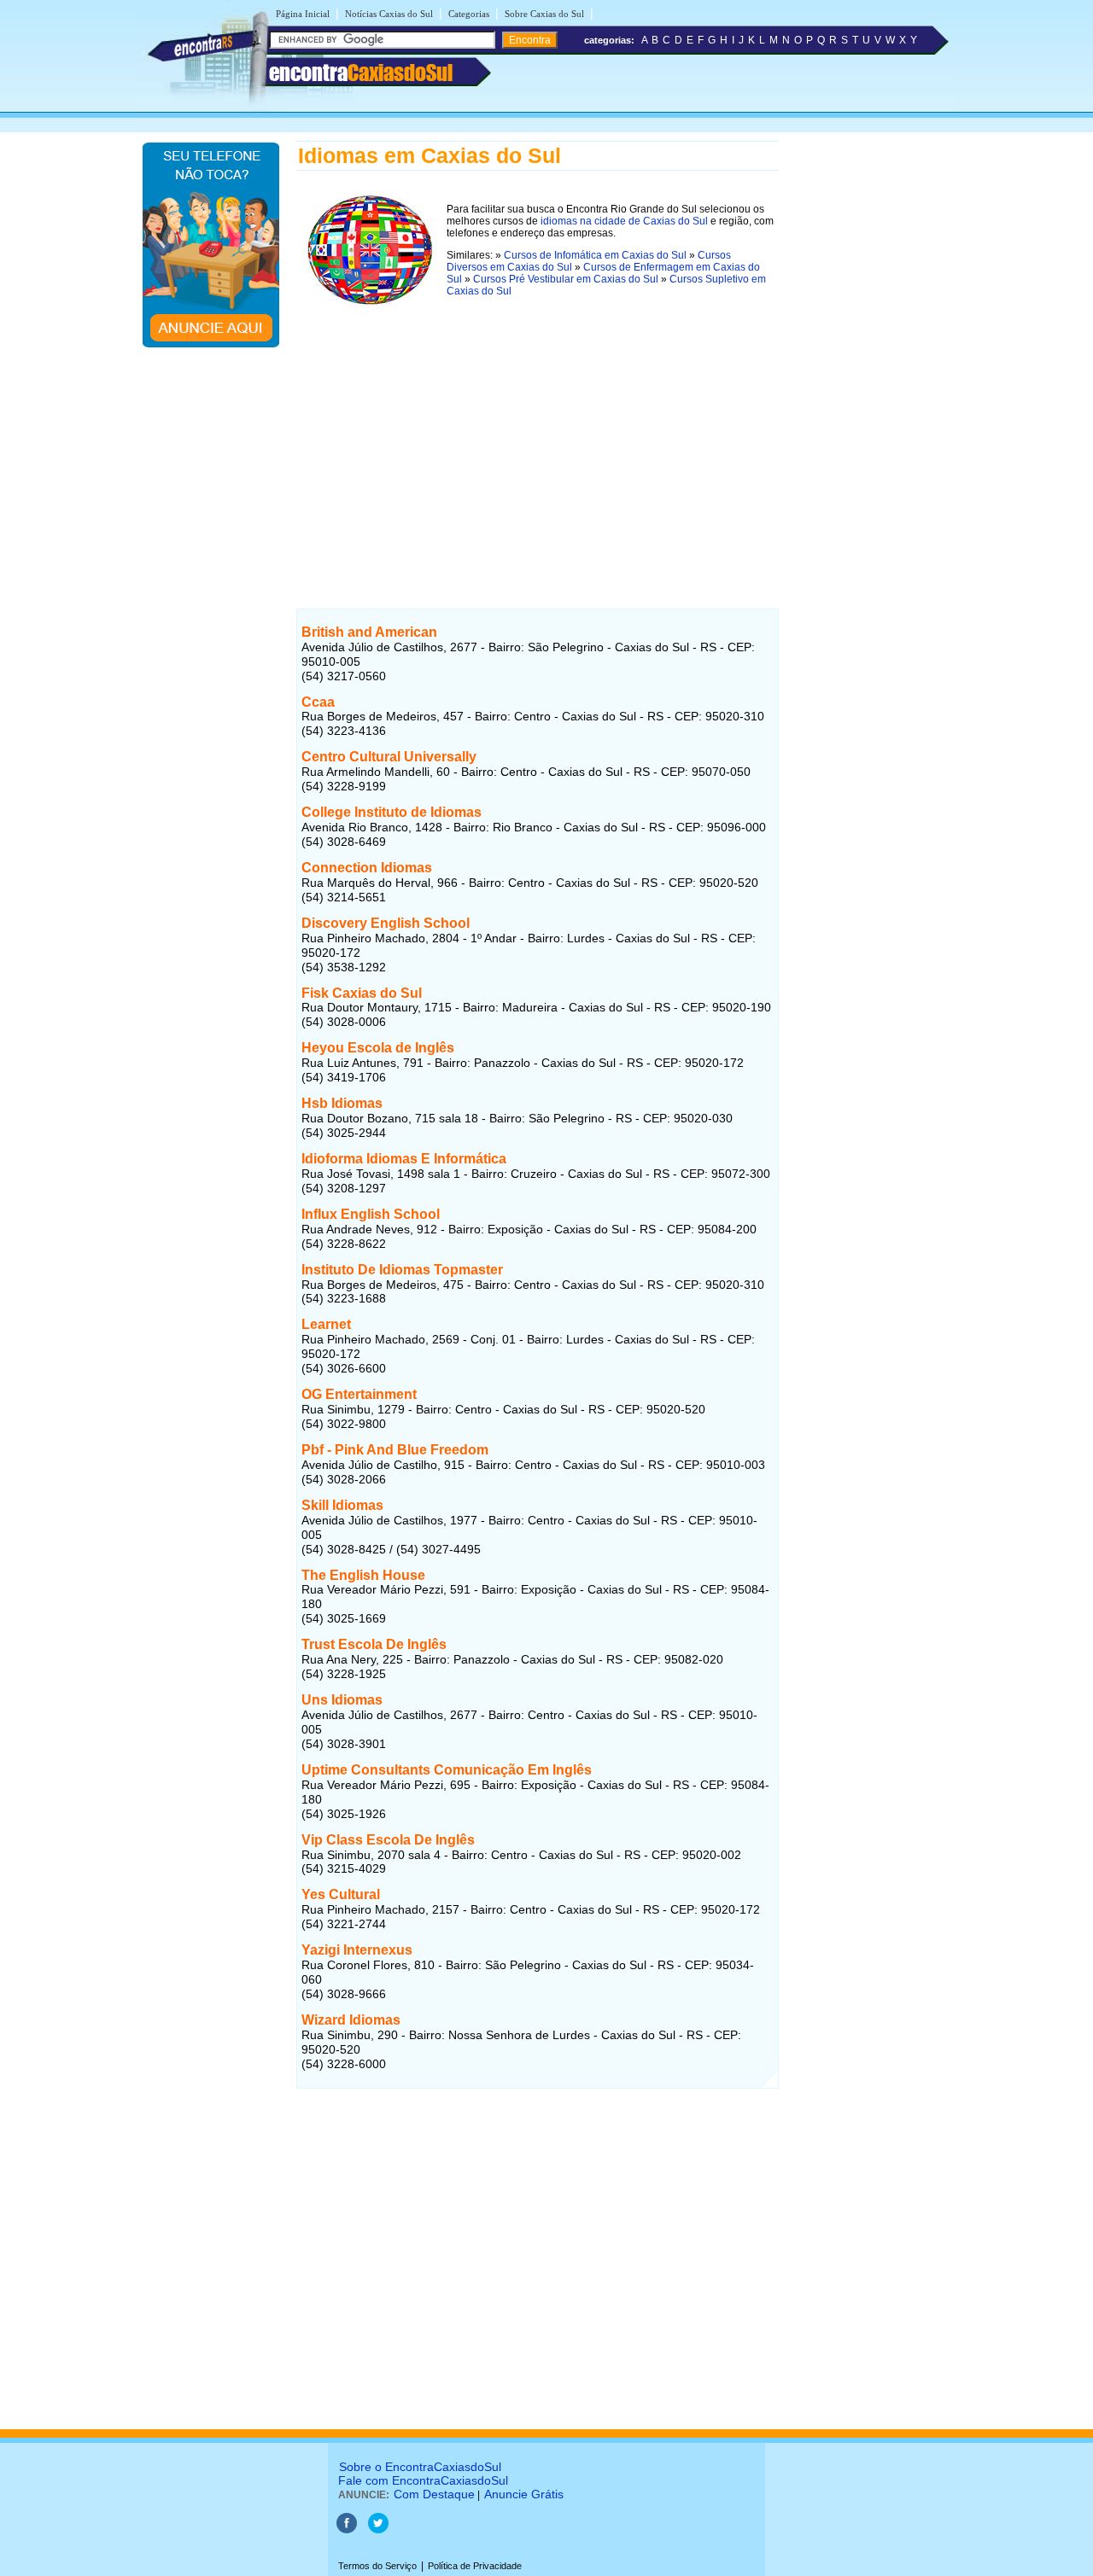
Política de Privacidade (475, 2566)
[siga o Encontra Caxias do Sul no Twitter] (378, 2530)
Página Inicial (303, 14)
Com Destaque (434, 2494)
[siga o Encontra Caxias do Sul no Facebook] (348, 2530)
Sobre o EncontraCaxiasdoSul (420, 2467)
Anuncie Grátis (524, 2494)
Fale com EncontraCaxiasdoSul (423, 2480)
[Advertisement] (538, 434)
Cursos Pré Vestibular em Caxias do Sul (566, 279)
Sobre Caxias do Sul (544, 14)
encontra (361, 73)
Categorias (469, 14)
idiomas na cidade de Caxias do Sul (624, 221)
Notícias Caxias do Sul (389, 14)
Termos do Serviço (377, 2566)
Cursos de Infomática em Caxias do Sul (595, 255)
